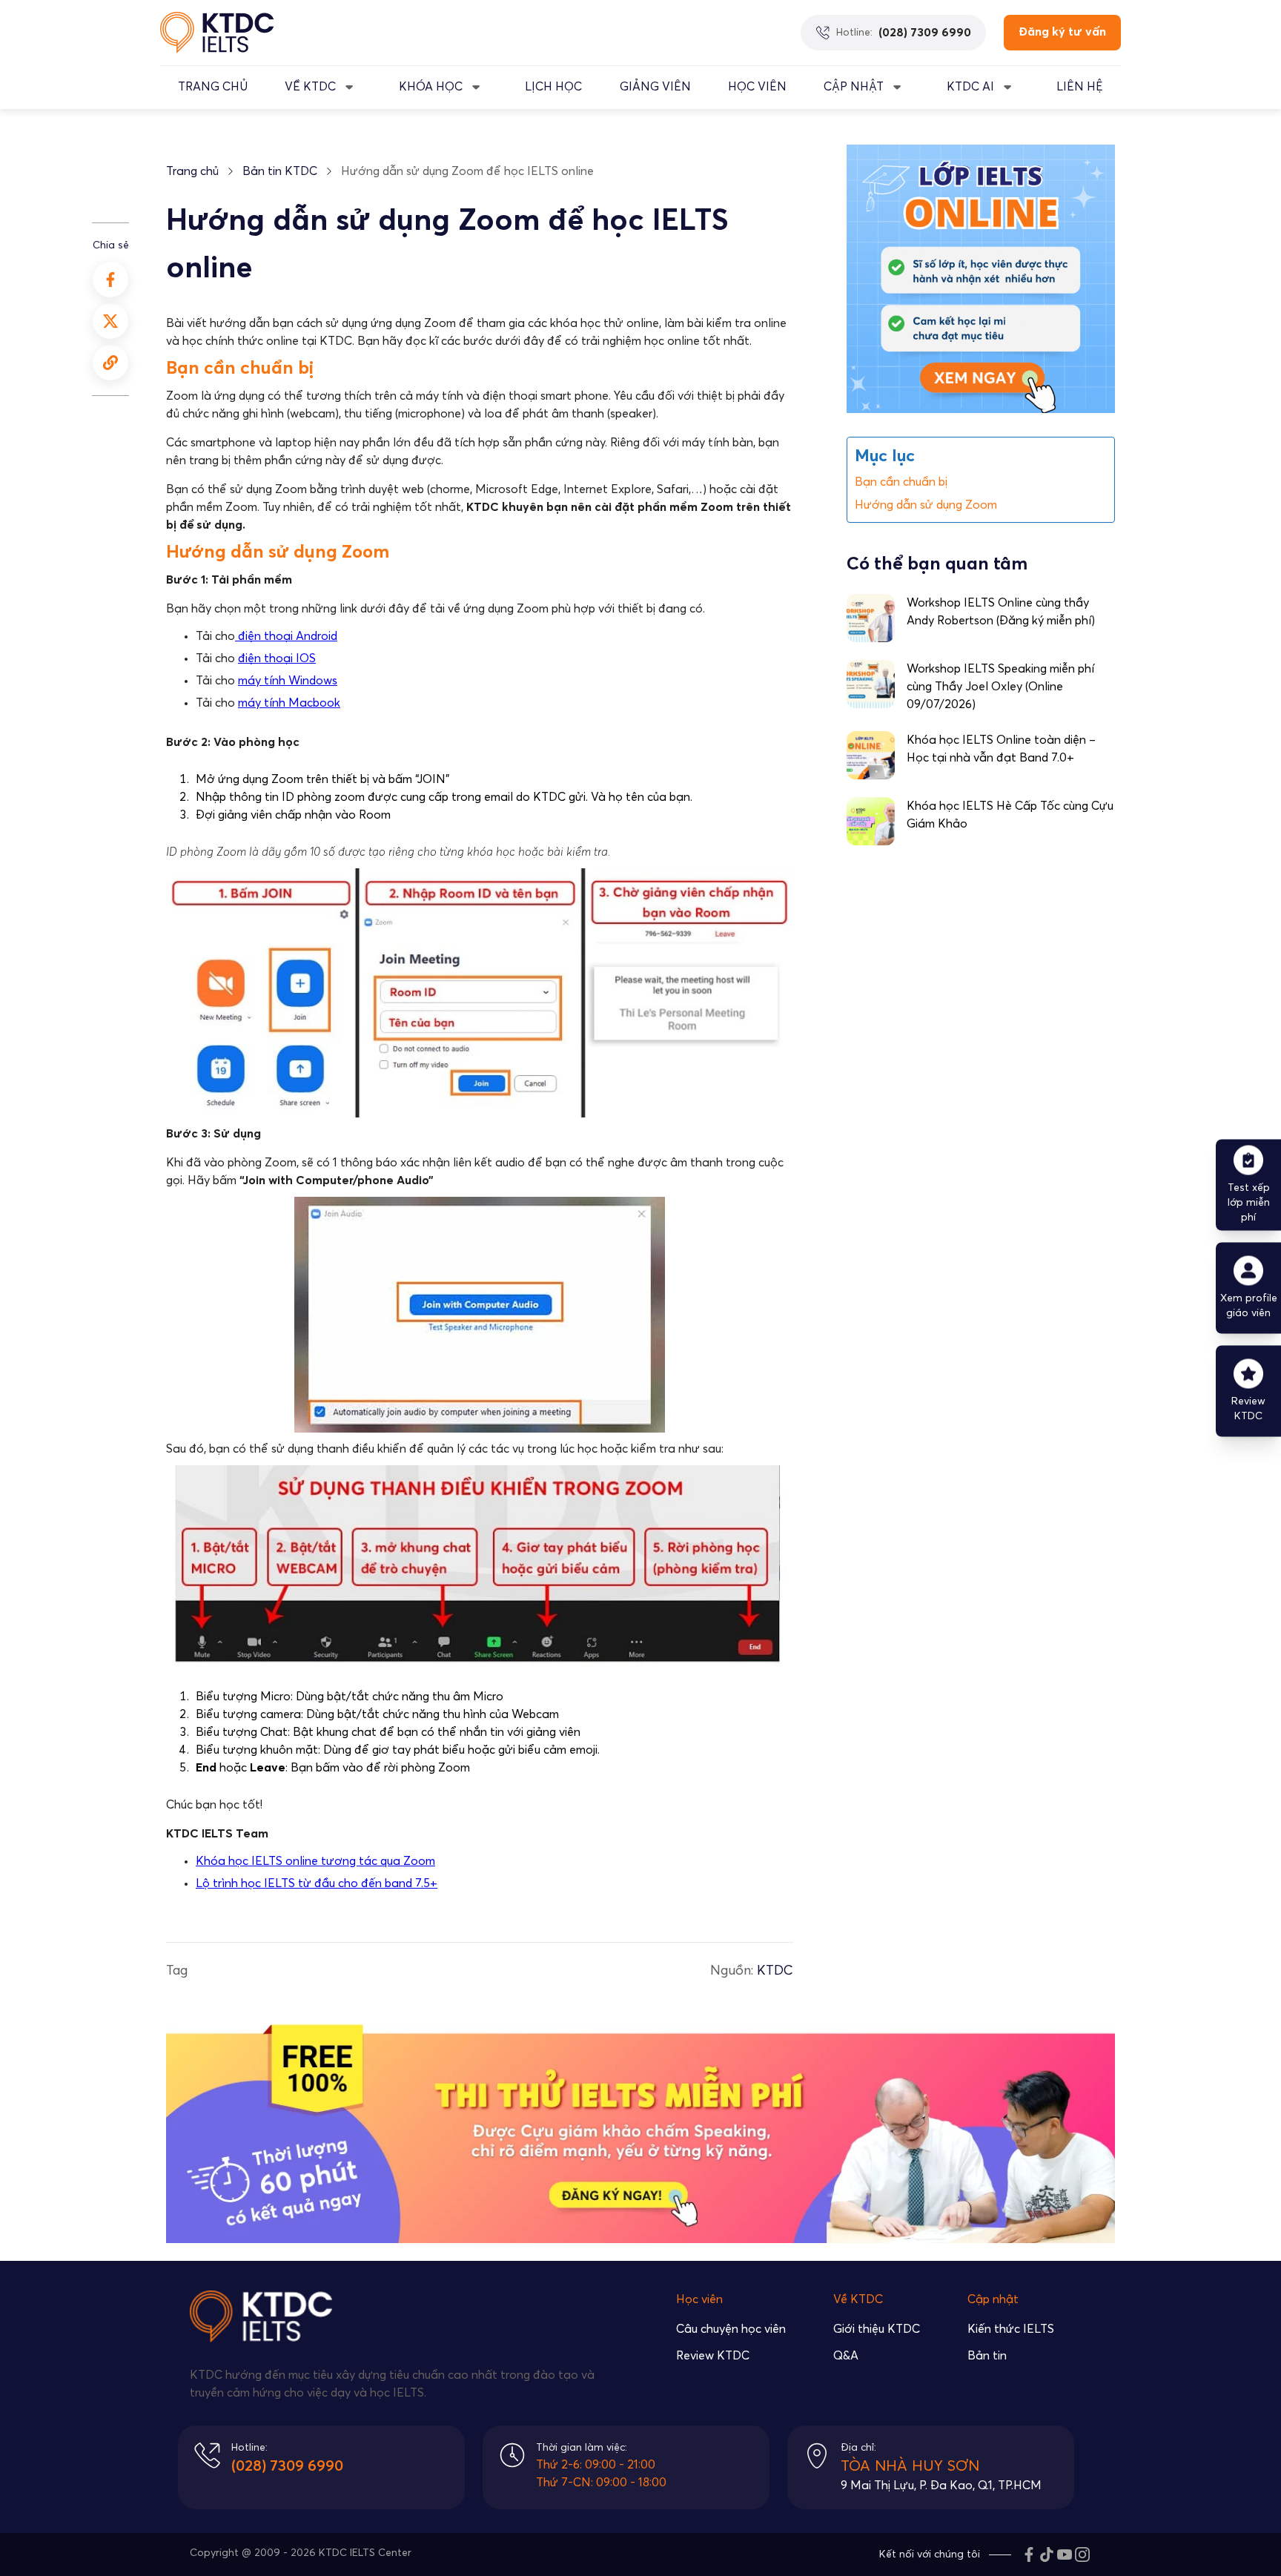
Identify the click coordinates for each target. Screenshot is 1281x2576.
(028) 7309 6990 (287, 2466)
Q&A (846, 2356)
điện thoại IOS (277, 658)
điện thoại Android (286, 636)
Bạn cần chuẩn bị (901, 481)
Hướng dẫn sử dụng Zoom (926, 504)
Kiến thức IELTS (1011, 2329)
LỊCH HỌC (553, 87)
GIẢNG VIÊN (655, 87)
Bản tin (987, 2356)
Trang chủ (192, 171)
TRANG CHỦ (213, 87)
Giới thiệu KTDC (877, 2329)
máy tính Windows (288, 681)
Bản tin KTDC (280, 171)
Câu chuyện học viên (731, 2329)
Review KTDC (713, 2356)
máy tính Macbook (289, 703)
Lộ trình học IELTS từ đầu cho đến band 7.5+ (317, 1883)
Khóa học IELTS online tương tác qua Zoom (315, 1861)
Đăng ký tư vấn (1062, 32)
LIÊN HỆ (1080, 87)
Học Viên (757, 87)
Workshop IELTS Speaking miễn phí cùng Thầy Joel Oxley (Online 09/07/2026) (1000, 687)
